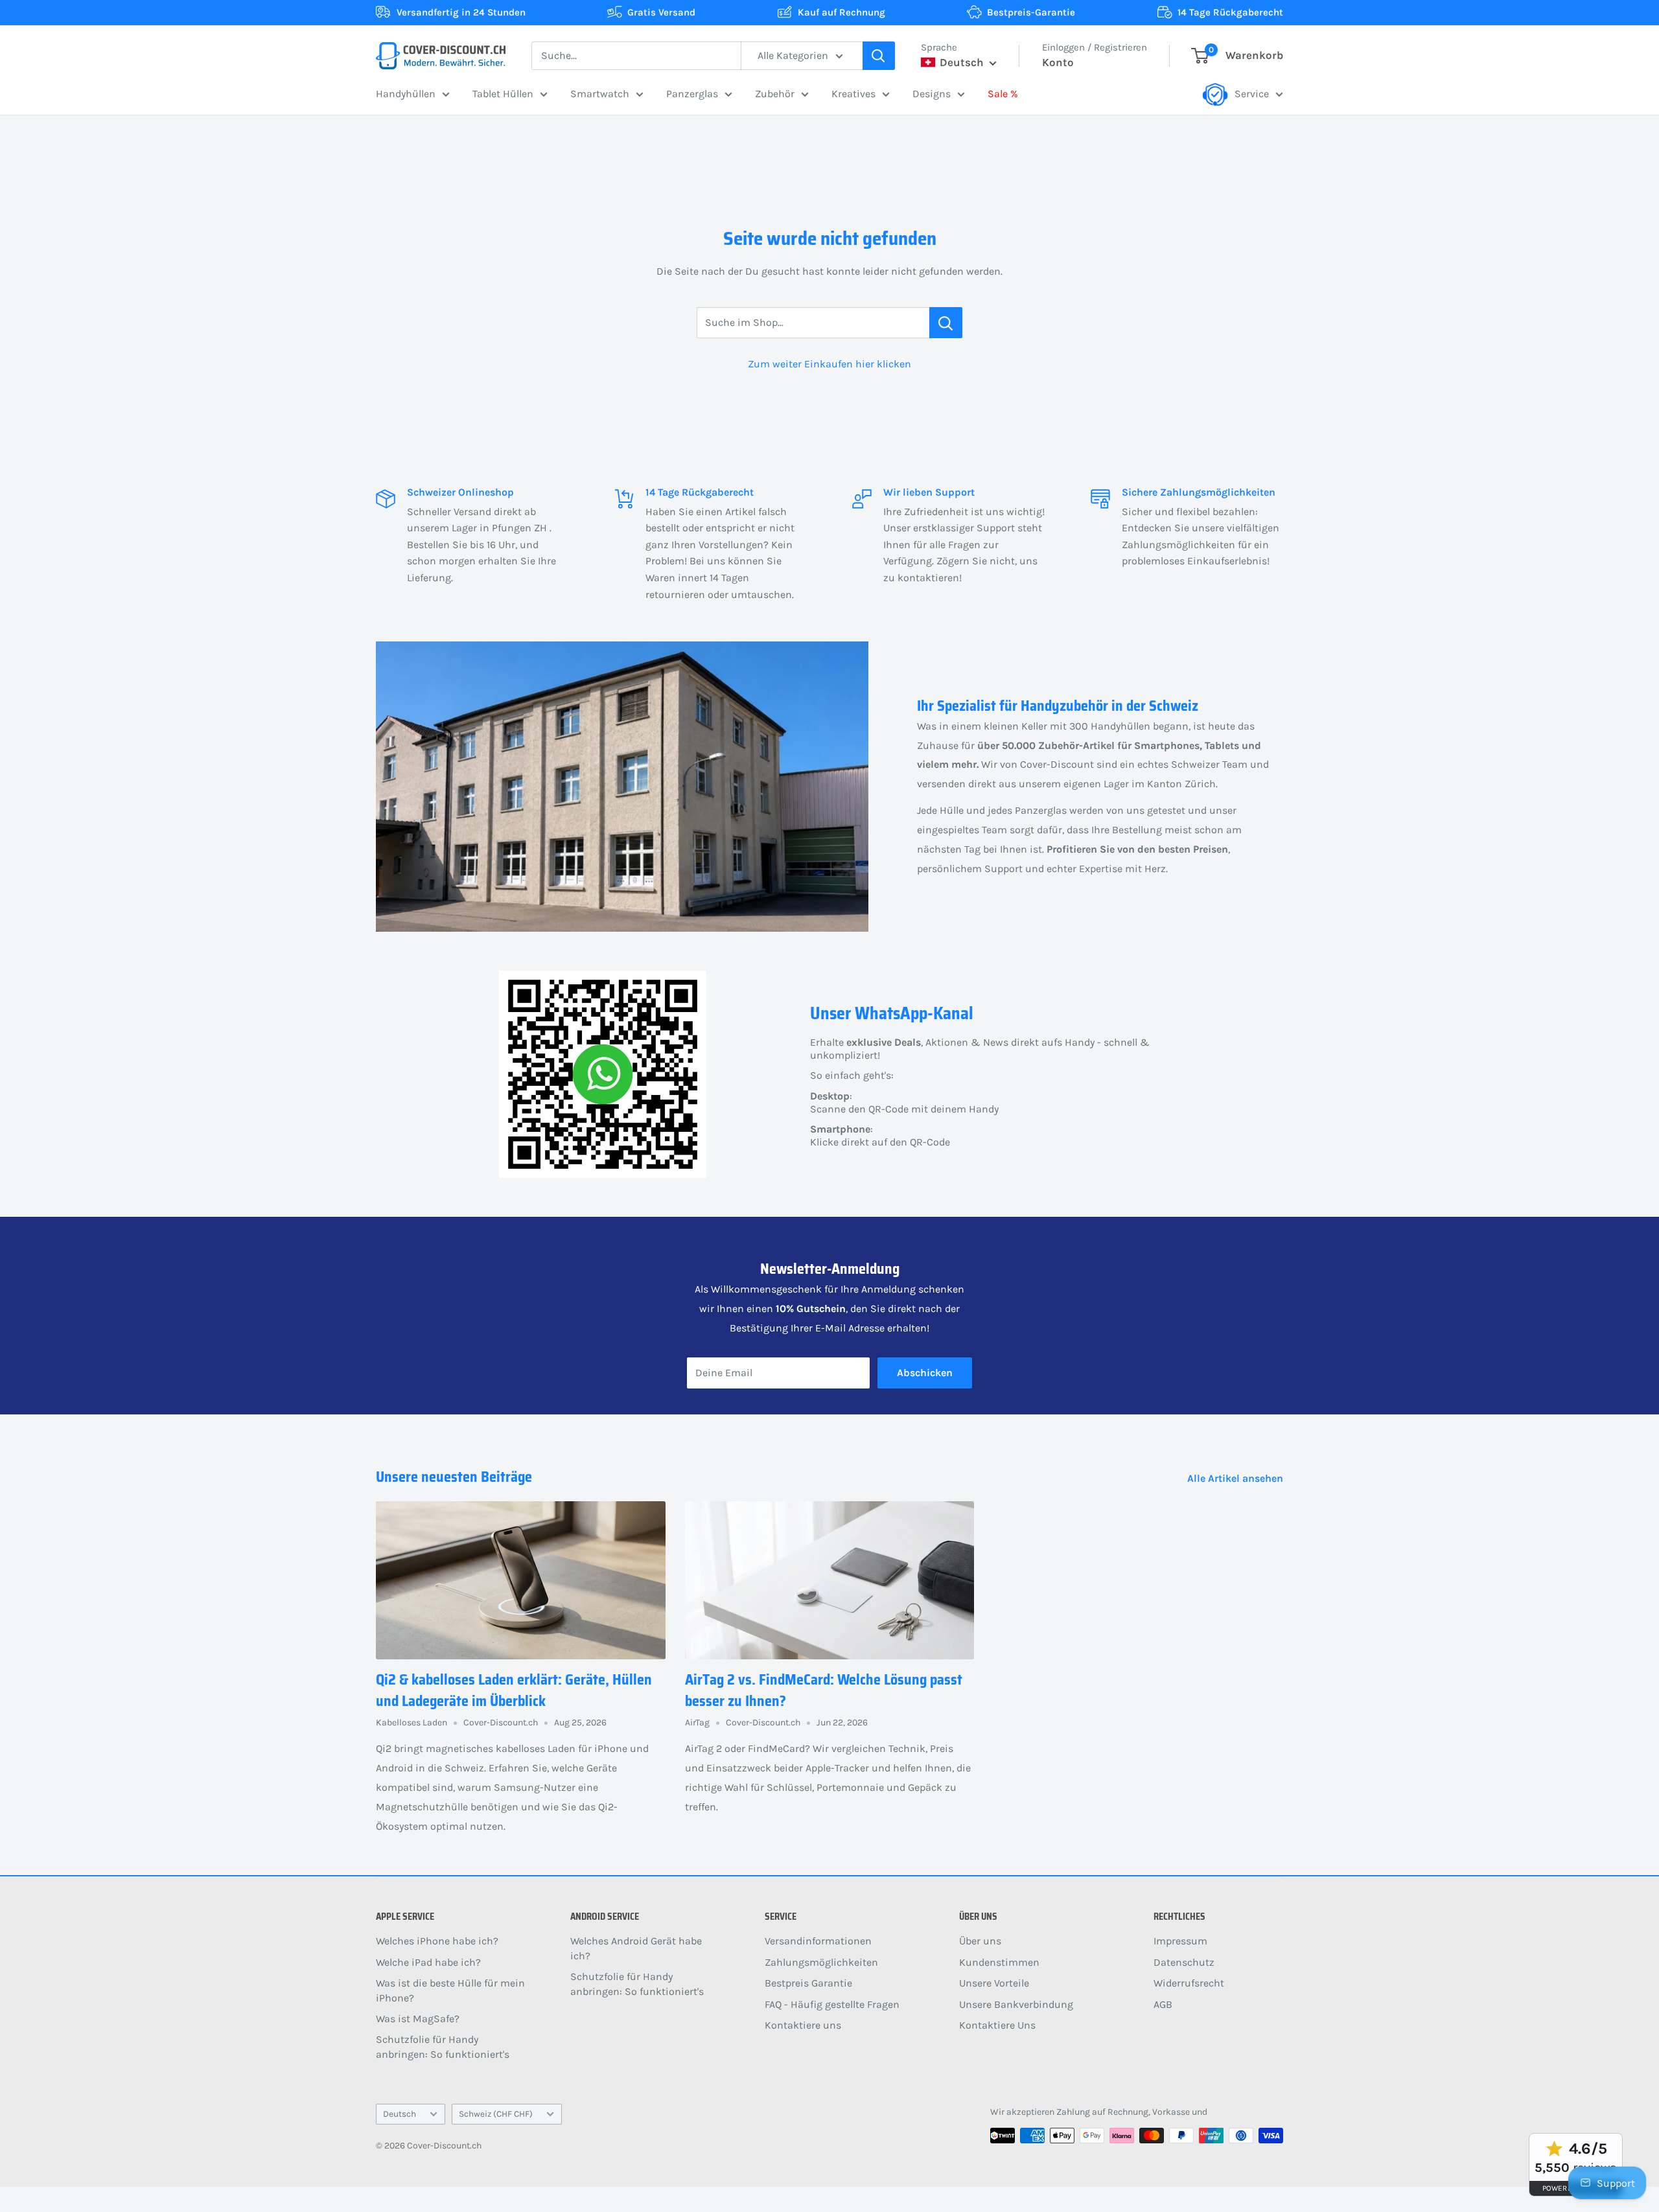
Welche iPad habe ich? (428, 1962)
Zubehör (775, 94)
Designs (932, 94)
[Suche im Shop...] (946, 323)
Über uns (980, 1941)
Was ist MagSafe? (418, 2019)
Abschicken (925, 1373)
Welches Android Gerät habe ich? (636, 1948)
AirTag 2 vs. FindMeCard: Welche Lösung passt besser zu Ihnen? (824, 1690)
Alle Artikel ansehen (1236, 1478)
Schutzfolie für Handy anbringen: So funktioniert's (443, 2046)
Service (1252, 94)
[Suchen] (879, 56)
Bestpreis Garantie (808, 1983)
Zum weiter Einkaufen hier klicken (829, 364)
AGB (1163, 2004)
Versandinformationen (818, 1941)
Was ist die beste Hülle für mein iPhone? (450, 1990)
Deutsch (400, 2114)
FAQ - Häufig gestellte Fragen (832, 2004)
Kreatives (853, 94)
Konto (1058, 62)
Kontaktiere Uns (997, 2025)
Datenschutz (1184, 1962)
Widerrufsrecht (1189, 1983)
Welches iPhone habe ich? (437, 1941)
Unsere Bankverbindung (1016, 2004)
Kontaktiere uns (803, 2025)
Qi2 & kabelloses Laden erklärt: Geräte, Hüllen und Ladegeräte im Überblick (514, 1690)
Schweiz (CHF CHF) (496, 2114)
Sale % (1003, 94)
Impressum (1180, 1941)
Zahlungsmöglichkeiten (821, 1962)
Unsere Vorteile (994, 1983)
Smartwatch (600, 94)
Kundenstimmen (999, 1962)
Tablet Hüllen (503, 94)
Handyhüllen (406, 94)
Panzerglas (692, 94)
